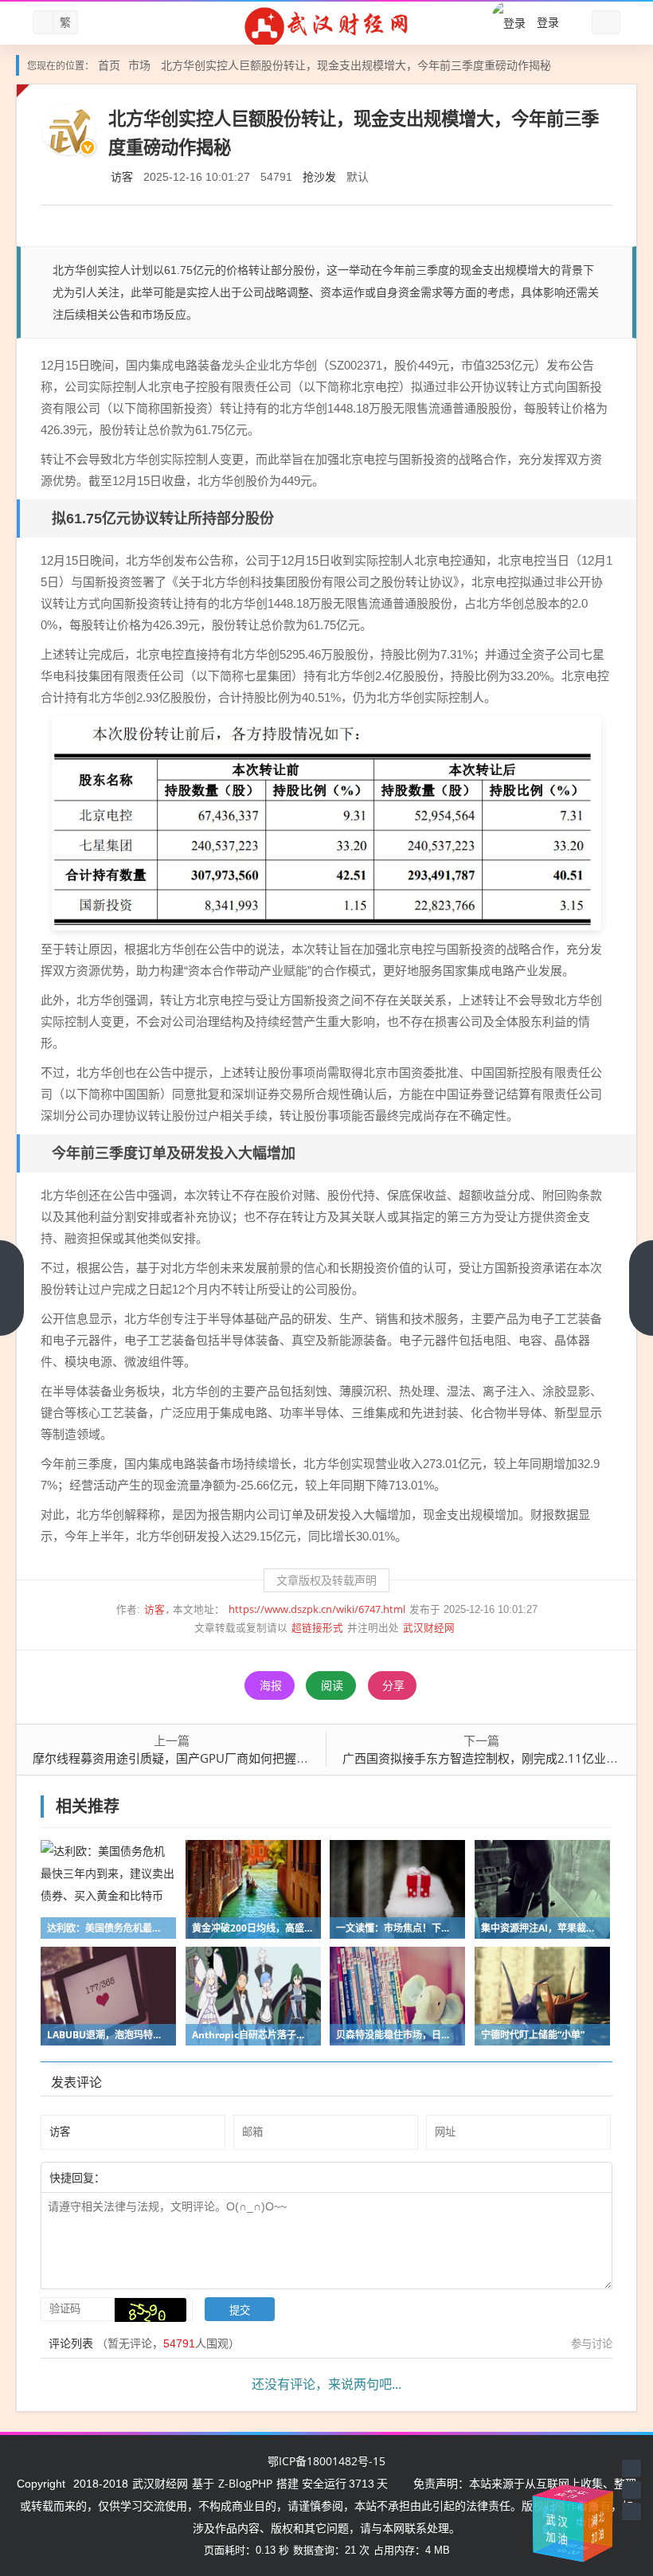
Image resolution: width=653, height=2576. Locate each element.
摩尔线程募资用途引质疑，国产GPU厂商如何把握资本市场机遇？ (206, 1758)
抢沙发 (319, 176)
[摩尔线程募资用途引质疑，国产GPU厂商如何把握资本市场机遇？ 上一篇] (12, 1288)
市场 (139, 65)
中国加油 (579, 2513)
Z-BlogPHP (245, 2483)
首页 (109, 65)
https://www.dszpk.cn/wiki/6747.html (317, 1609)
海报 (271, 1685)
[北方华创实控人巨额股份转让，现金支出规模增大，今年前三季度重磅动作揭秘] (326, 821)
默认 (358, 176)
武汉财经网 (429, 1628)
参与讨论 (592, 2343)
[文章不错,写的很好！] (141, 2177)
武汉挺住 (574, 2494)
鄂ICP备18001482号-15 (326, 2461)
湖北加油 (603, 2523)
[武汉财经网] (326, 26)
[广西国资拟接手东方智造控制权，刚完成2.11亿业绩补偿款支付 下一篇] (641, 1288)
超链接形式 (317, 1628)
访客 (122, 176)
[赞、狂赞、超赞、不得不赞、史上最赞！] (157, 2177)
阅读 (332, 1685)
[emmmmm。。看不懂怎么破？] (149, 2177)
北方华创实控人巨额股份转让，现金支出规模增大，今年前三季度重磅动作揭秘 (356, 65)
